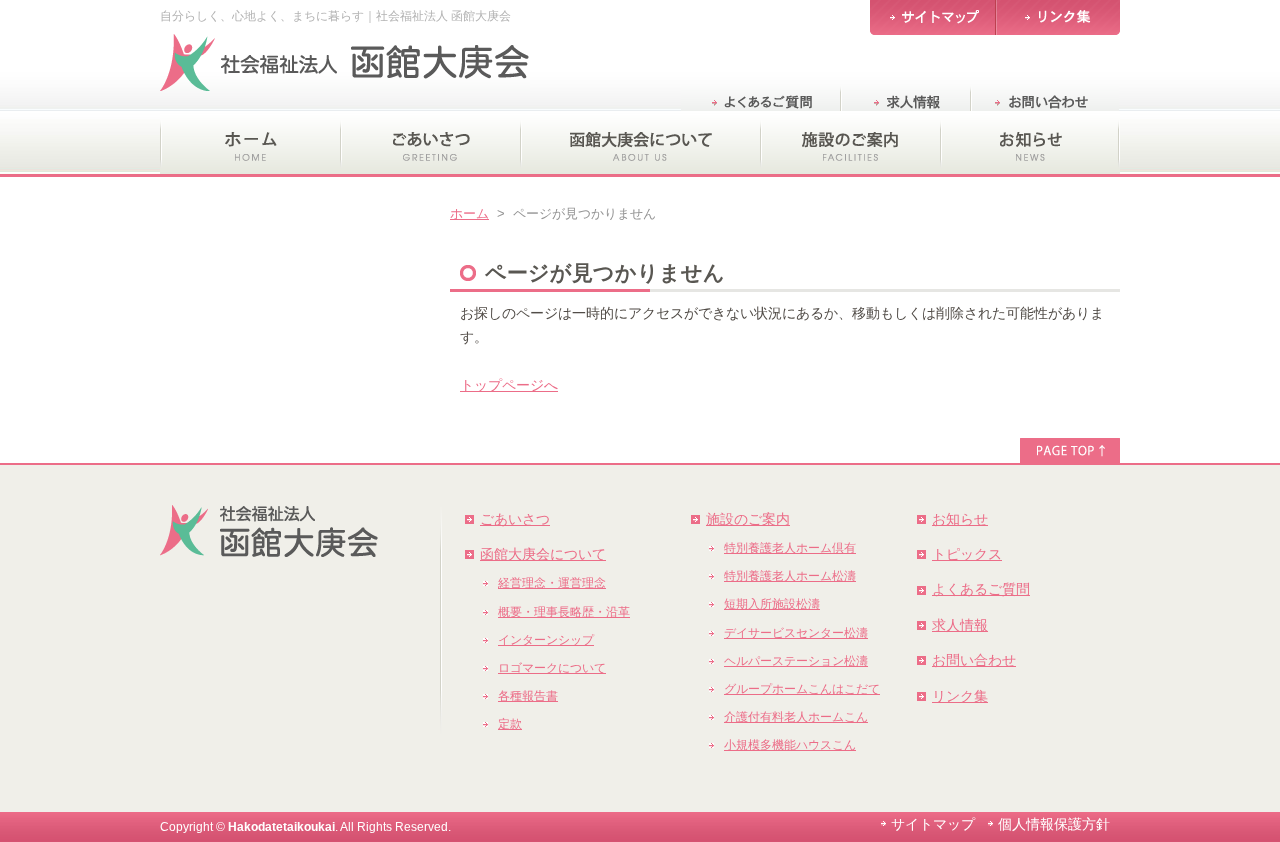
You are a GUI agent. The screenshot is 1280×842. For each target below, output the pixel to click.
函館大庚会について (543, 554)
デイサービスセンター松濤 (796, 633)
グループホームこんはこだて (802, 689)
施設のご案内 (748, 519)
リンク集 (960, 696)
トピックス (967, 554)
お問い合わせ (974, 660)
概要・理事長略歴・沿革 (564, 612)
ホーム (469, 213)
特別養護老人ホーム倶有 (790, 548)
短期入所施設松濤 (772, 604)
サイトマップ (933, 824)
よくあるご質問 (981, 589)
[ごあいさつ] (430, 144)
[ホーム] (250, 144)
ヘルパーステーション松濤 (796, 661)
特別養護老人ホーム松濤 (790, 576)
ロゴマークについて (552, 668)
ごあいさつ (515, 519)
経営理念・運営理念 (552, 583)
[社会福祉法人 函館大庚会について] (640, 144)
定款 (510, 724)
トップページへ (509, 385)
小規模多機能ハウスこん (790, 745)
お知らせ (960, 519)
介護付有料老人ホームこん (796, 717)
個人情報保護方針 (1054, 824)
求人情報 (960, 625)
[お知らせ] (1030, 144)
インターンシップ (546, 640)
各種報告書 (528, 696)
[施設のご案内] (850, 144)
